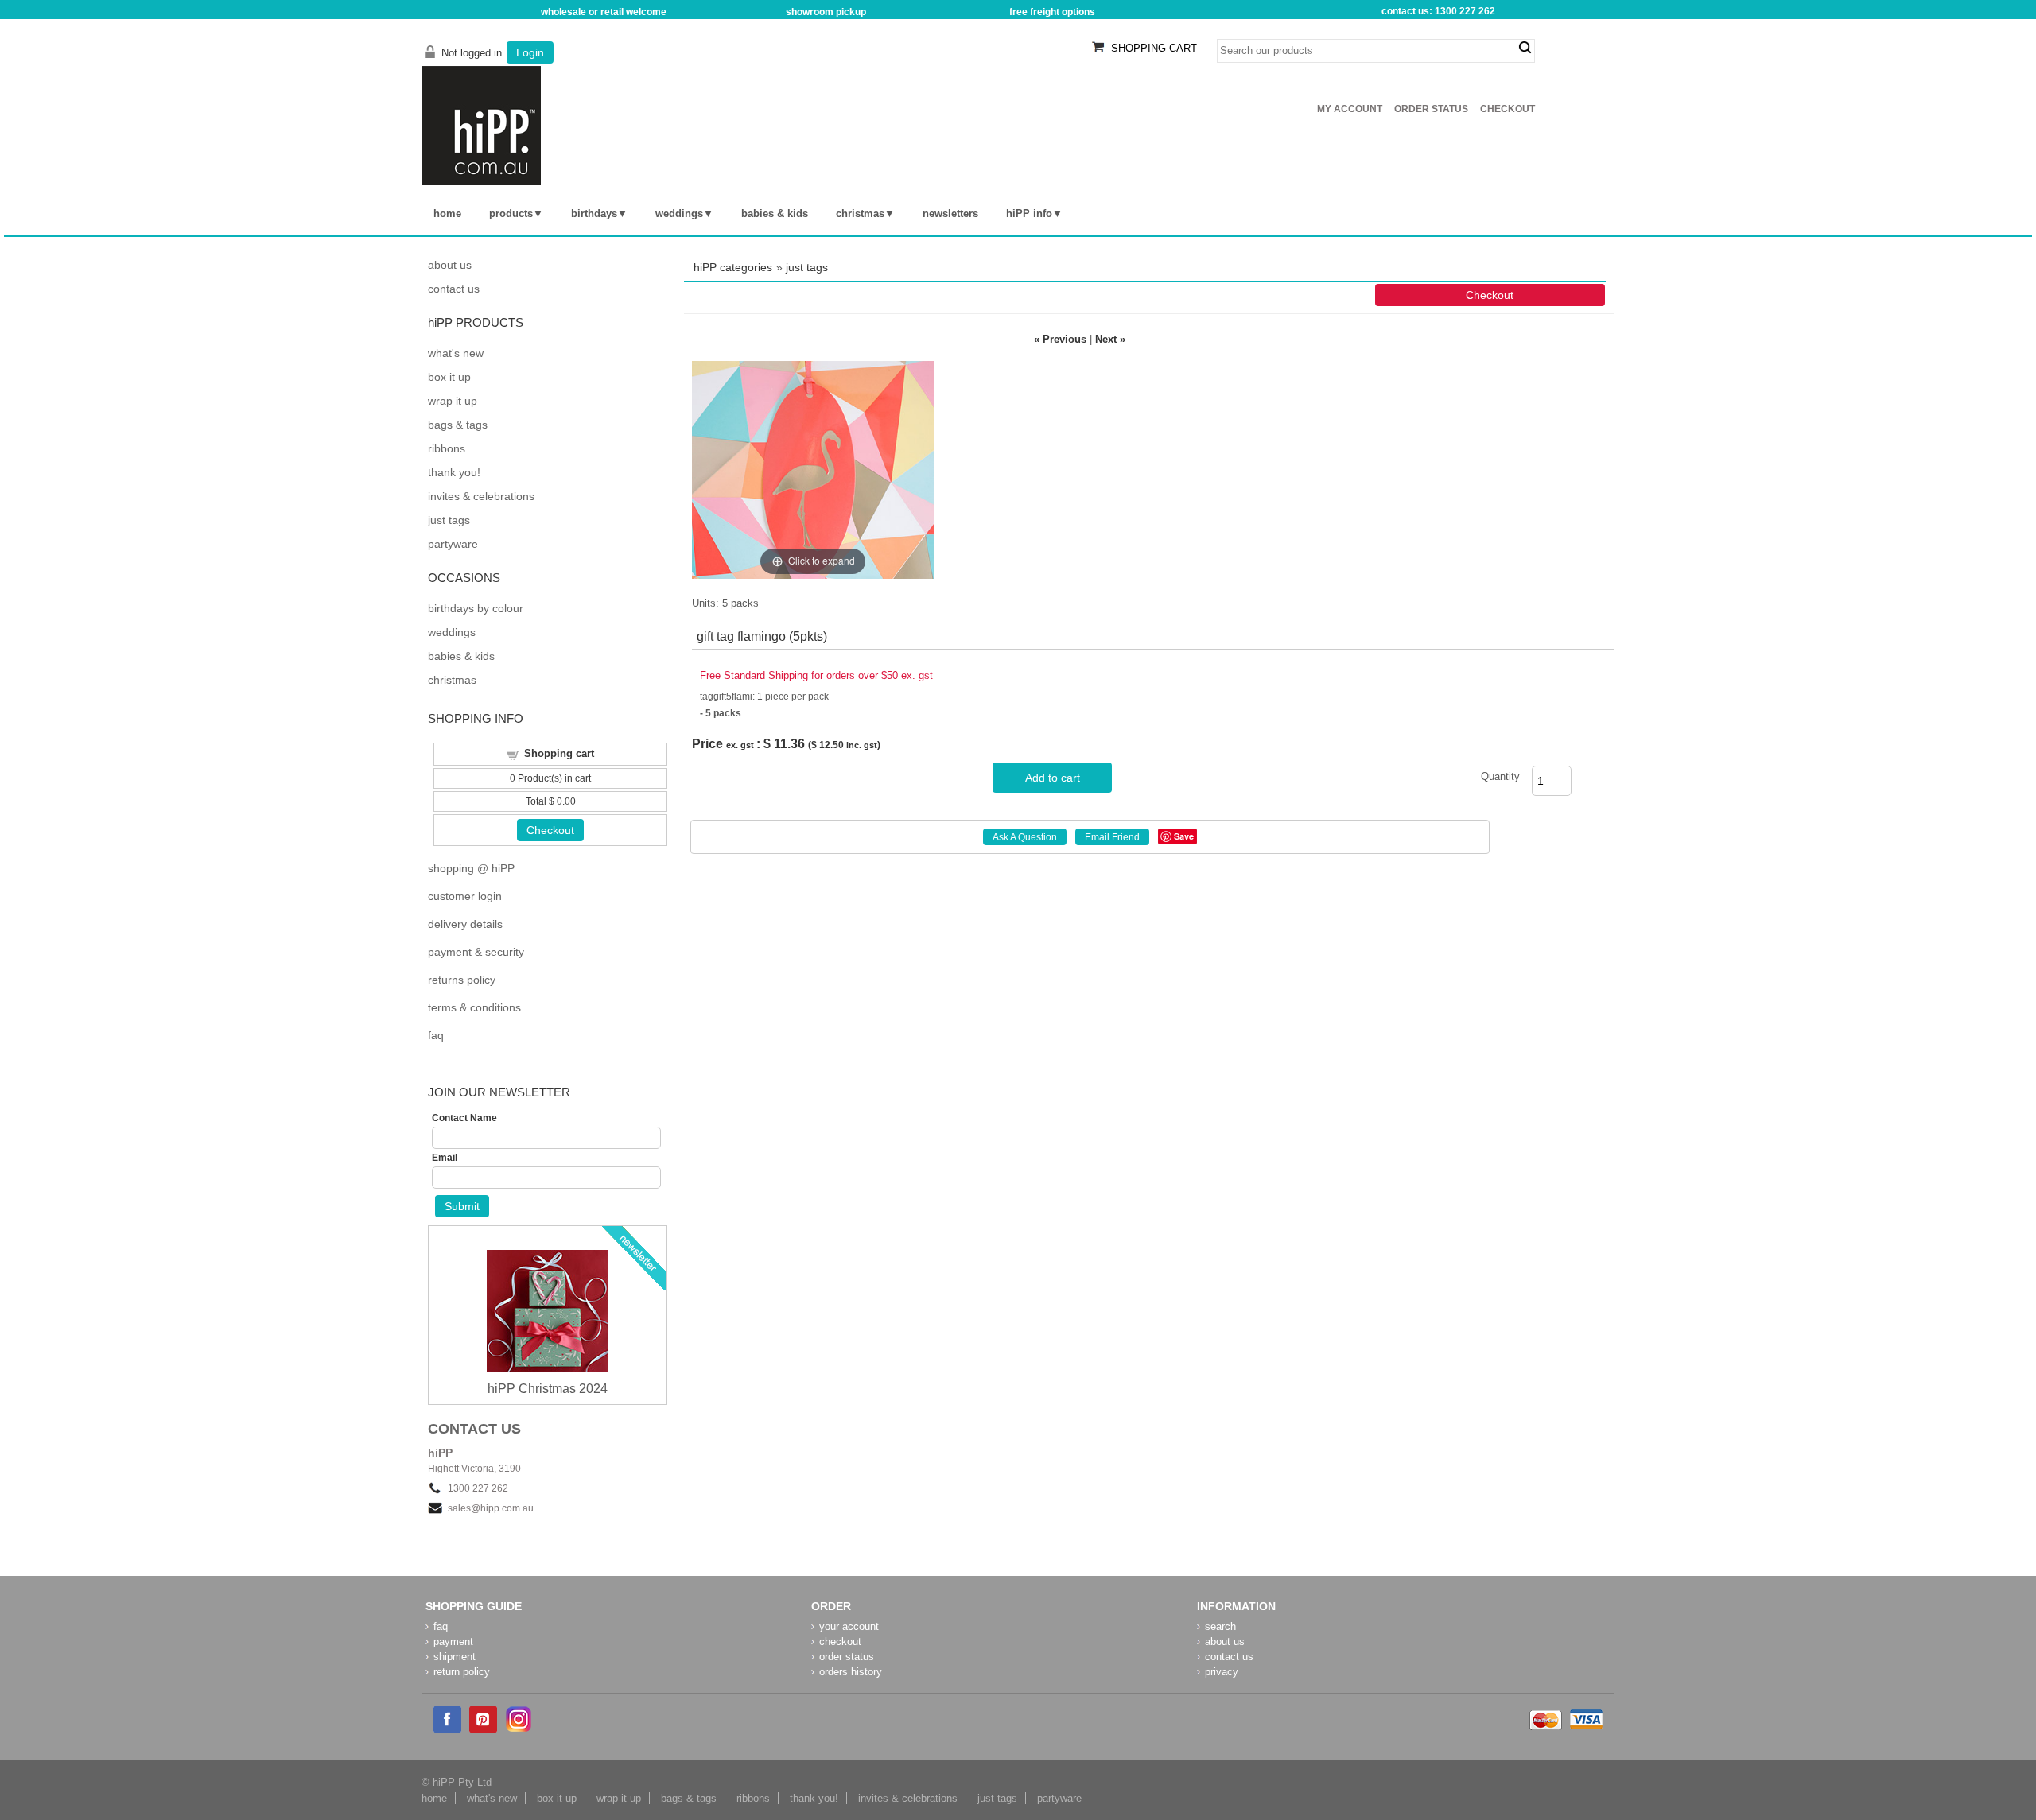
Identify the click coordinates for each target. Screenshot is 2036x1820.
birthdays (594, 213)
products (511, 213)
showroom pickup (826, 12)
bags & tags (458, 425)
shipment (455, 1657)
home (447, 213)
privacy (1222, 1672)
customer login (465, 896)
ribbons (447, 448)
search (1525, 48)
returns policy (462, 980)
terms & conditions (474, 1007)
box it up (449, 377)
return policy (462, 1672)
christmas (860, 213)
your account (849, 1626)
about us (450, 265)
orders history (851, 1672)
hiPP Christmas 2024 (548, 1389)
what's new (456, 353)
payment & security (476, 952)
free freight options (1052, 12)
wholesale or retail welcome (604, 12)
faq (436, 1035)
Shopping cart (559, 753)
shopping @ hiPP (471, 868)
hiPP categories (733, 267)
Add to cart (1053, 778)
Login (530, 52)
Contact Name (464, 1118)
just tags (807, 267)
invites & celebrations (481, 496)
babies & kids (775, 213)
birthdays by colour (476, 608)
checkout (840, 1641)
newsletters (950, 213)
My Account (1350, 109)
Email (445, 1158)
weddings (679, 213)
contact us (454, 289)
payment (453, 1641)
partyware (453, 544)
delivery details (465, 924)
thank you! (454, 472)
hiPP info (1029, 213)
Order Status (1431, 109)
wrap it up (453, 401)
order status (847, 1657)
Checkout (1508, 109)
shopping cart (1154, 48)
